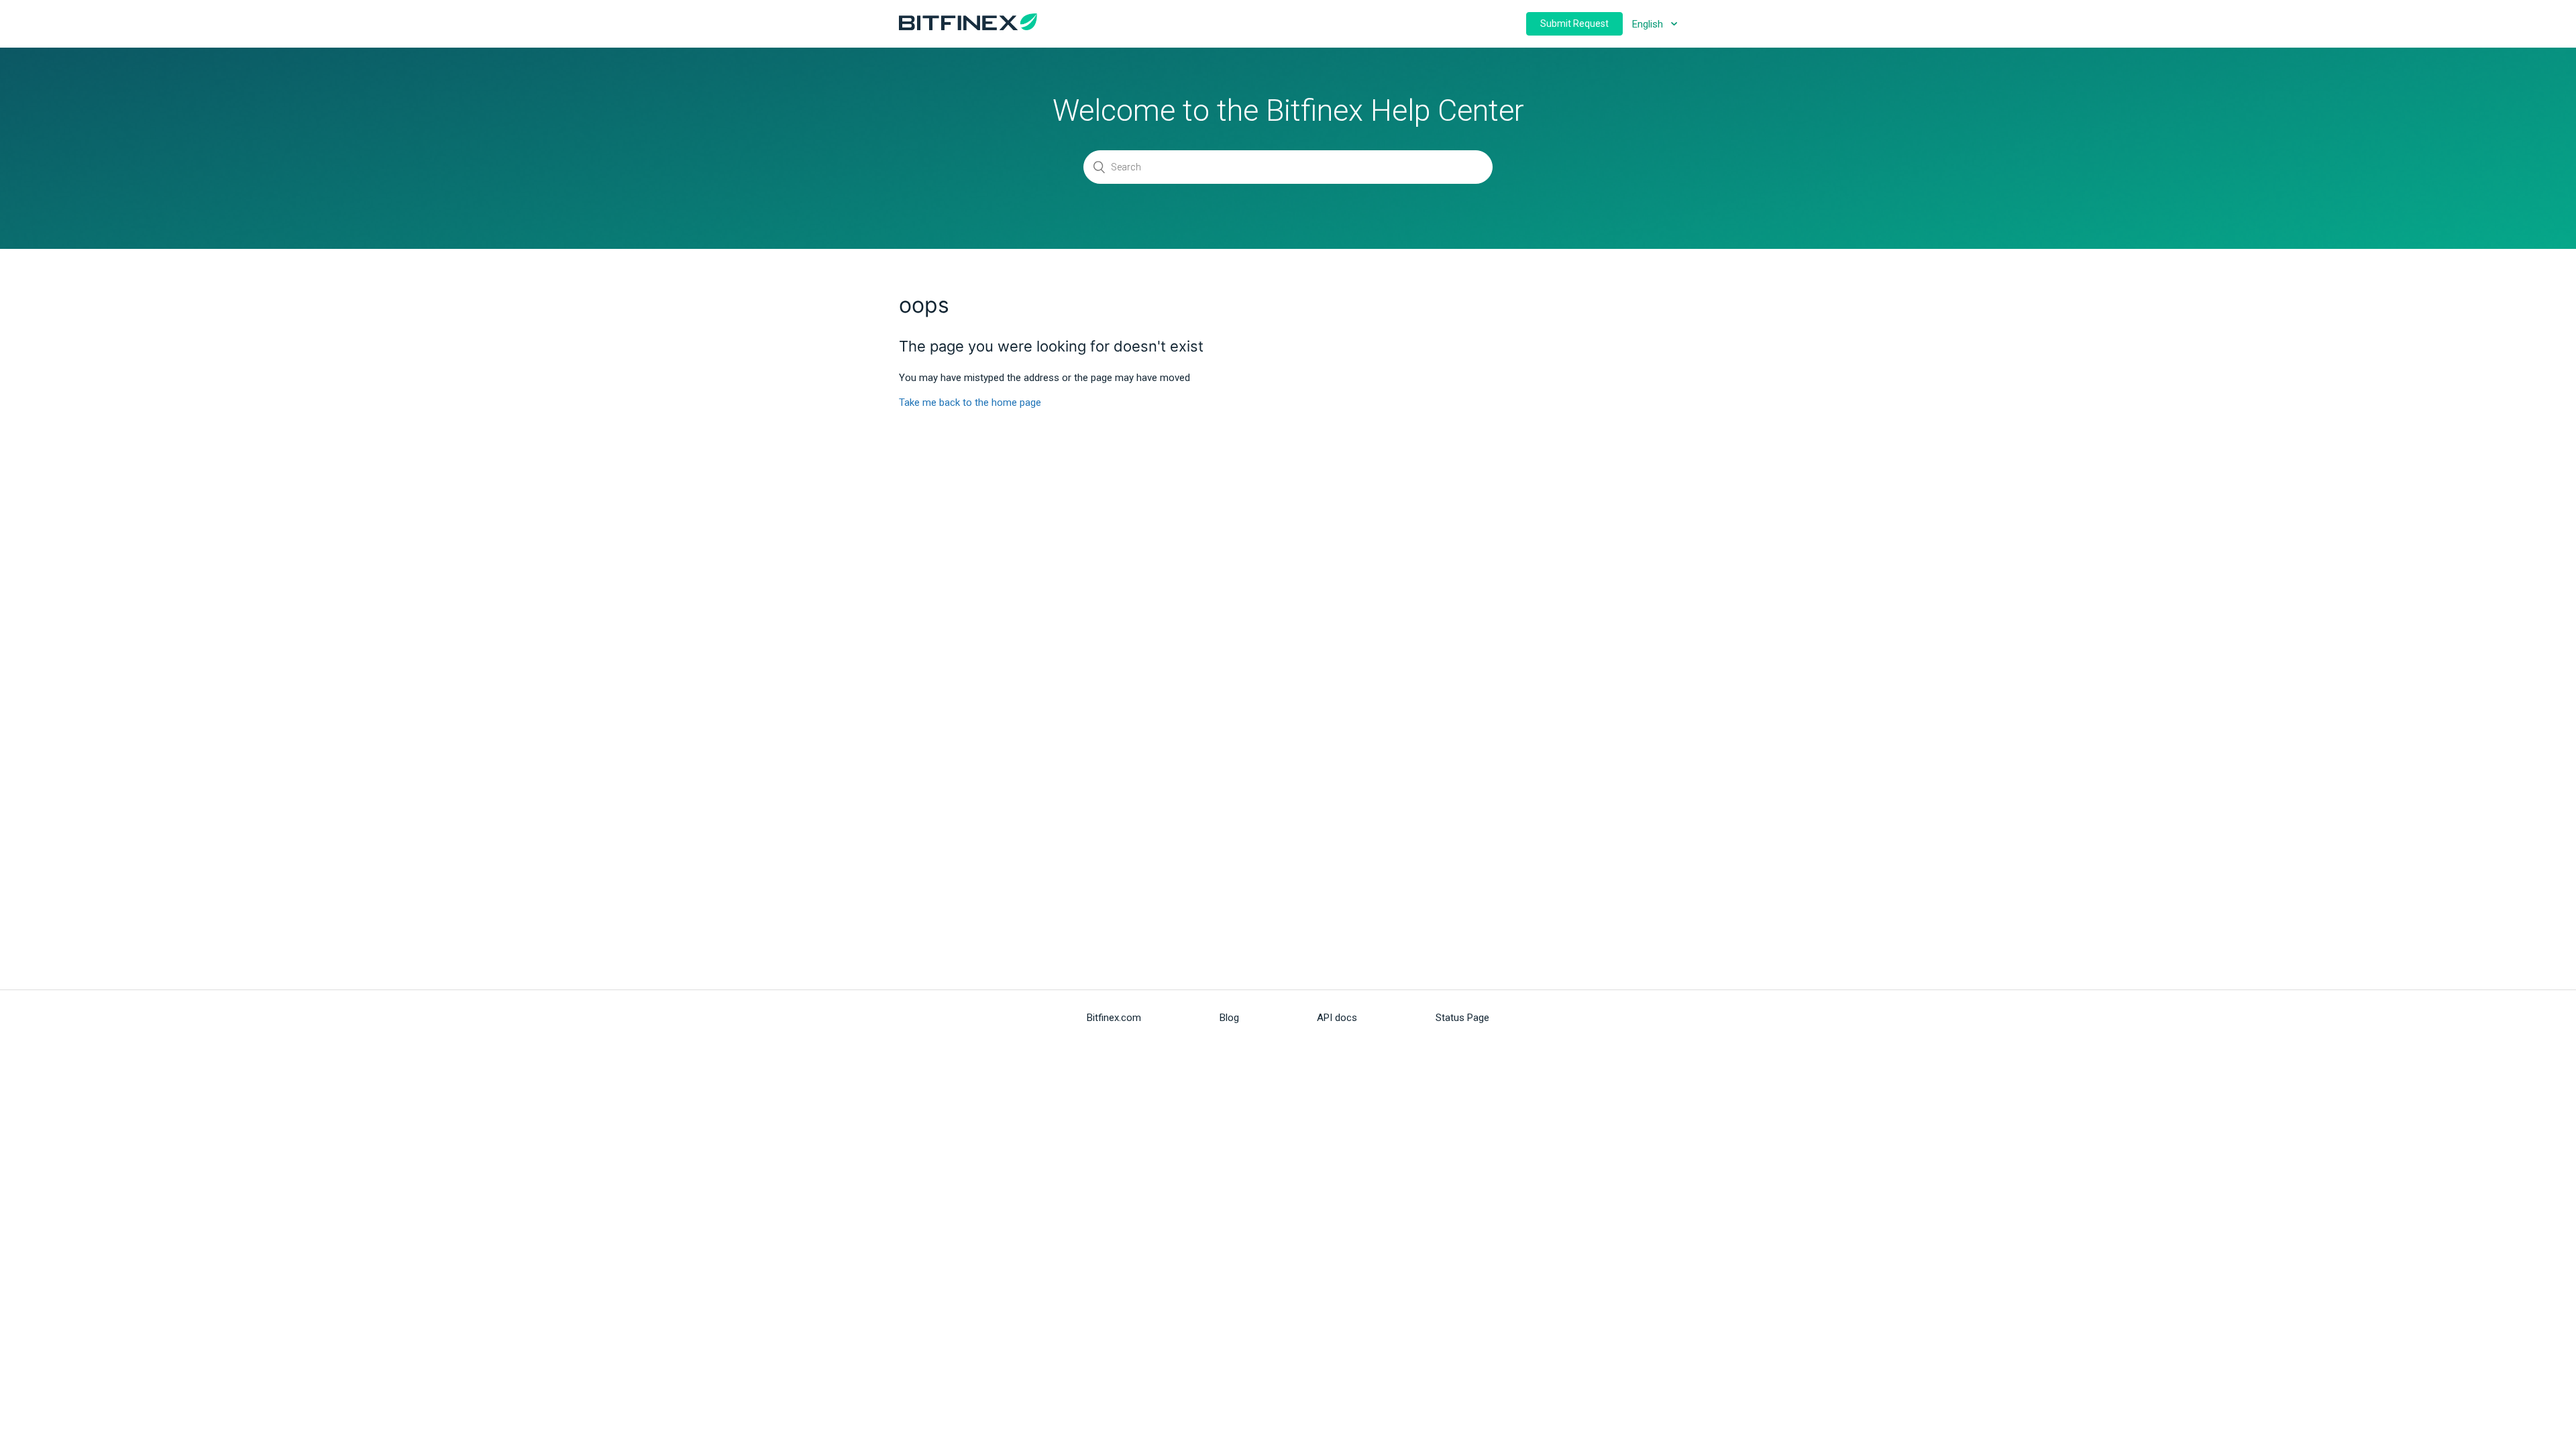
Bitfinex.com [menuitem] (1114, 1018)
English (1649, 24)
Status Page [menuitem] (1462, 1018)
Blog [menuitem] (1229, 1018)
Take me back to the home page (970, 402)
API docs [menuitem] (1337, 1018)
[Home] (968, 27)
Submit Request (1574, 23)
